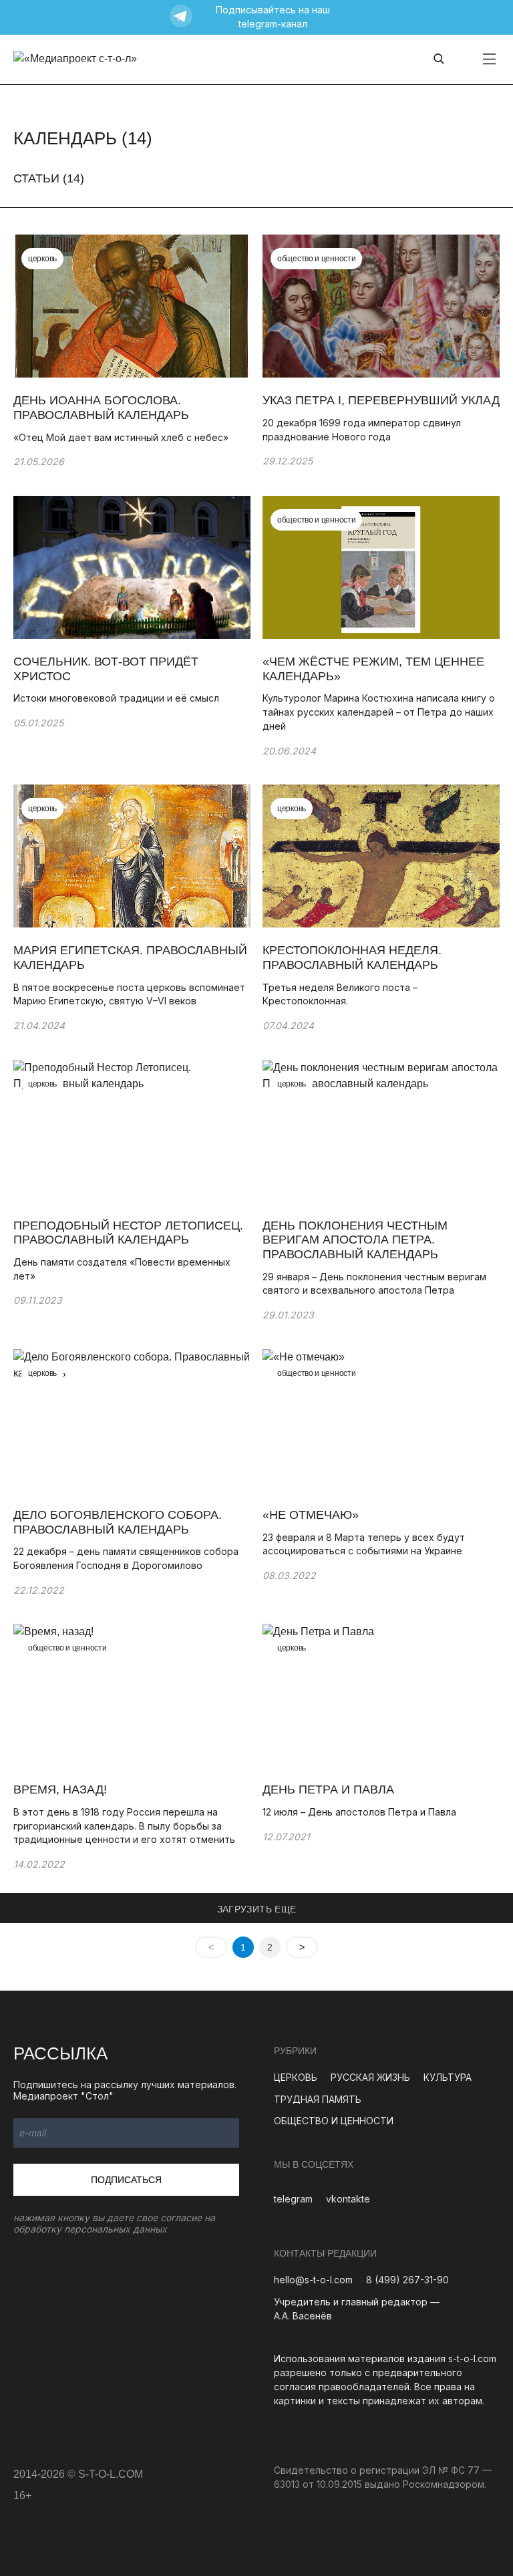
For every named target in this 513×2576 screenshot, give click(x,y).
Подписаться (126, 2180)
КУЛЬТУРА (448, 2077)
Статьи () (49, 178)
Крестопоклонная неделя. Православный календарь (352, 958)
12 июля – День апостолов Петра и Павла (359, 1812)
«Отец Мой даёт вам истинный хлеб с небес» (121, 437)
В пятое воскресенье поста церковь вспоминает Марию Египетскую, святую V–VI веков (129, 994)
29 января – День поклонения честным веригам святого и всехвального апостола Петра (374, 1284)
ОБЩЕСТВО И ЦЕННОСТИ (334, 2121)
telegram (293, 2199)
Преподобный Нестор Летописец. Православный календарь (128, 1233)
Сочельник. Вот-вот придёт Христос (106, 669)
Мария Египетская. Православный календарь (130, 958)
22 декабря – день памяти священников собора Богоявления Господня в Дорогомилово (126, 1558)
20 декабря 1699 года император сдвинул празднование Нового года (362, 430)
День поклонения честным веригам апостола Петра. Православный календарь (355, 1240)
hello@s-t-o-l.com (313, 2280)
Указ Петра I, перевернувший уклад (381, 400)
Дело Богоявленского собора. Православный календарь (118, 1522)
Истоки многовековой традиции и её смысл (116, 698)
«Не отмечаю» (311, 1515)
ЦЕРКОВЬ (296, 2077)
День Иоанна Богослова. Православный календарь (101, 408)
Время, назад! (60, 1790)
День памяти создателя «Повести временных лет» (122, 1269)
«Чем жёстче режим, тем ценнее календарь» (373, 669)
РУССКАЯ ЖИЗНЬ (370, 2077)
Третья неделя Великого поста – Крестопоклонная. (340, 994)
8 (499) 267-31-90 (407, 2280)
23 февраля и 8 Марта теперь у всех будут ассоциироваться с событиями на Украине (364, 1544)
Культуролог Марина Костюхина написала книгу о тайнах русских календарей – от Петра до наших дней (379, 712)
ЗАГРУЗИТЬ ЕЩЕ (257, 1909)
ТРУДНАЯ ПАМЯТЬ (318, 2099)
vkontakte (348, 2199)
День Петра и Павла (328, 1790)
